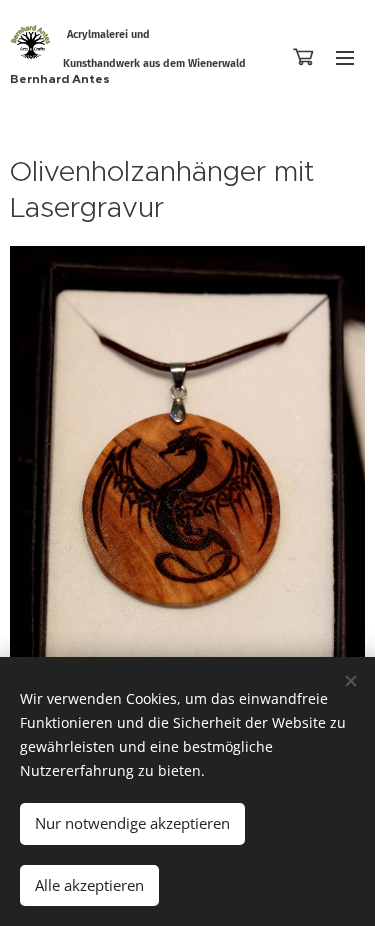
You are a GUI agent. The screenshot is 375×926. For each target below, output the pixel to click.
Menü (345, 57)
